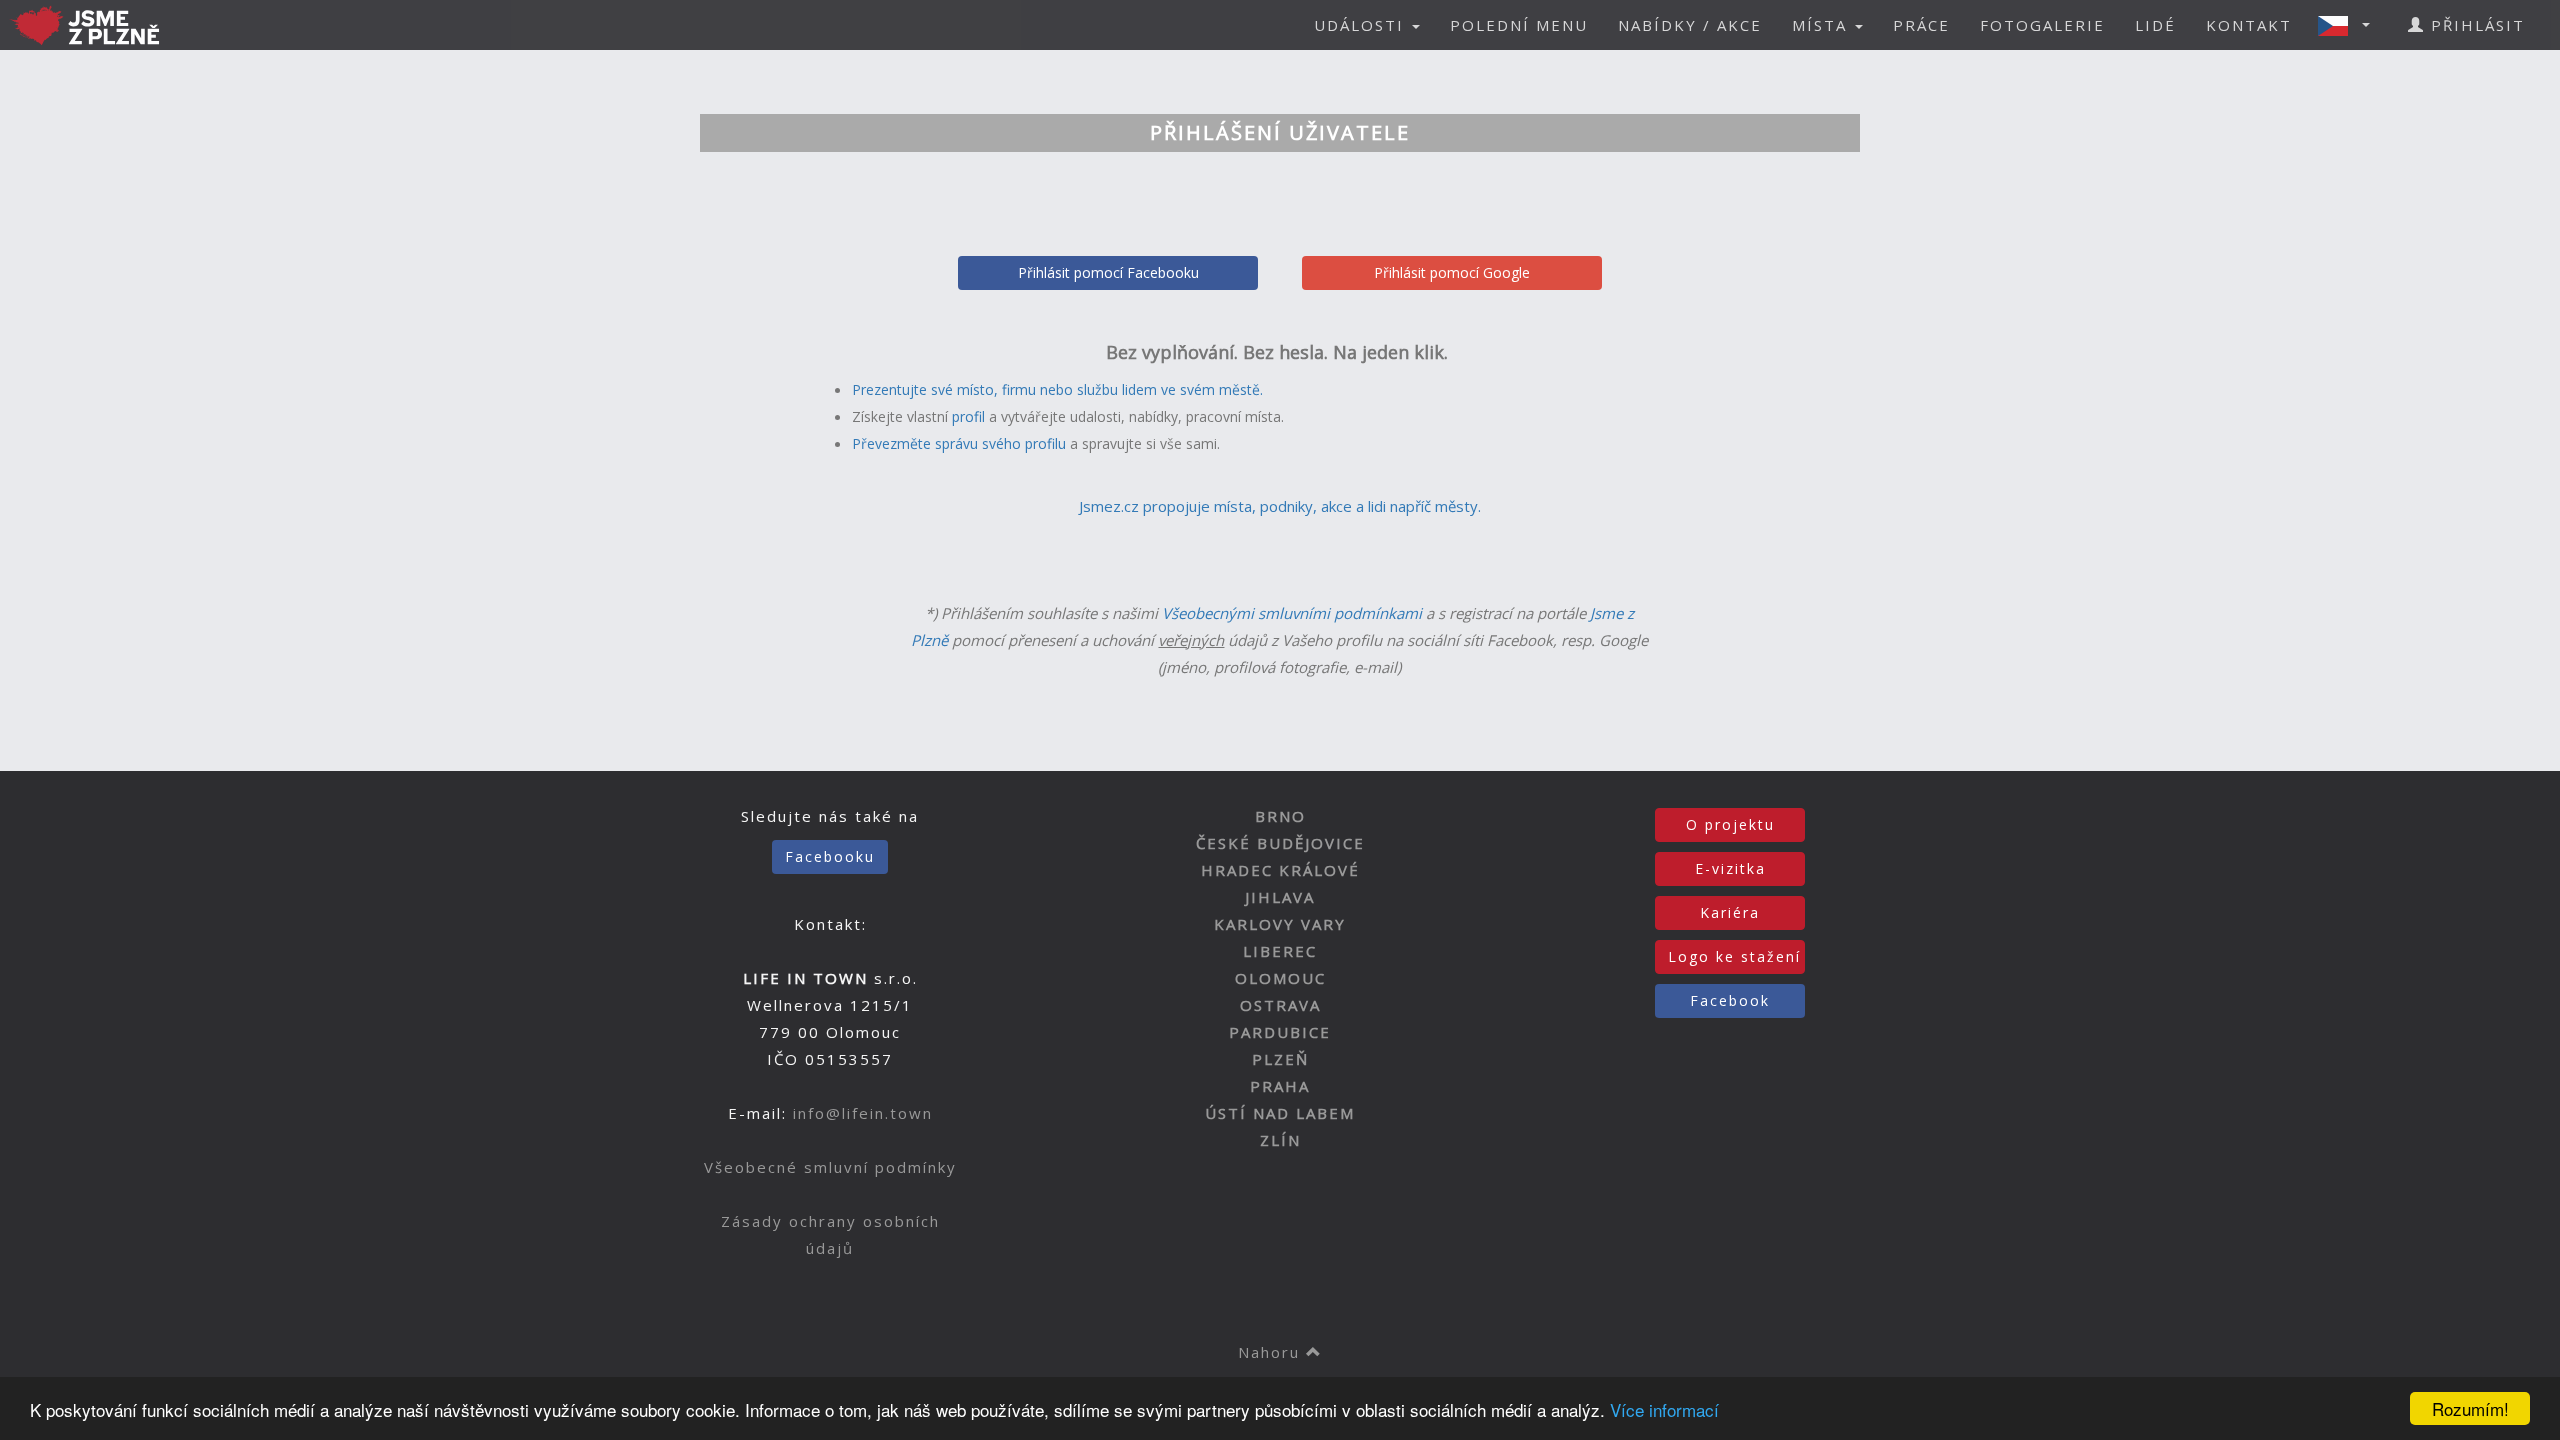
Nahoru (1272, 1352)
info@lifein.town (863, 1113)
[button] (2350, 25)
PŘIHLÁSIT (2475, 25)
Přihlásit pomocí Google (1452, 272)
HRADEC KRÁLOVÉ (1280, 870)
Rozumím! (2470, 1408)
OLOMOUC (1280, 978)
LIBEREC (1280, 951)
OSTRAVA (1280, 1005)
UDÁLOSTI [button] (1362, 25)
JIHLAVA (1280, 897)
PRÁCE (1921, 25)
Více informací (1664, 1409)
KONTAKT (2249, 25)
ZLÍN (1280, 1140)
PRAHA (1280, 1086)
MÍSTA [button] (1822, 25)
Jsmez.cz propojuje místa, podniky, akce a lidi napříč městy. (1280, 506)
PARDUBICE (1280, 1032)
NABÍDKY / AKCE (1690, 25)
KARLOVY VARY (1280, 924)
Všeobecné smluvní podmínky (830, 1167)
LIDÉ (2155, 25)
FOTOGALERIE (2042, 25)
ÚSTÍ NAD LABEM (1280, 1113)
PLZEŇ (1280, 1059)
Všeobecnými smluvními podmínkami (1292, 613)
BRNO (1280, 816)
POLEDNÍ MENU (1519, 25)
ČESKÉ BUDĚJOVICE (1280, 843)
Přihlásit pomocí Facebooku (1108, 272)
